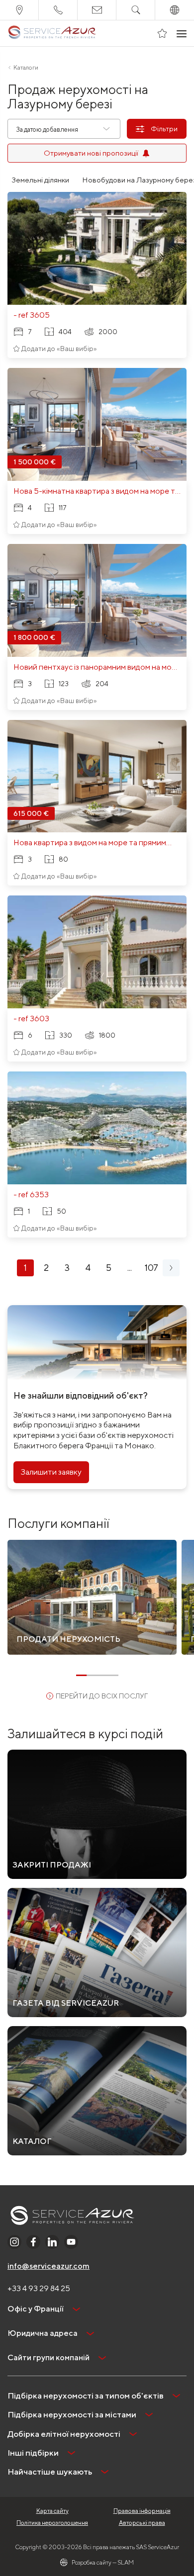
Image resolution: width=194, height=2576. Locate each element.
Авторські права (142, 2523)
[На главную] (52, 33)
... (130, 1268)
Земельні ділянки (40, 180)
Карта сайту (52, 2511)
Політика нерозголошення (52, 2523)
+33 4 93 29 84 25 (39, 2288)
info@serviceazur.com (48, 2266)
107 (151, 1268)
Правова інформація (142, 2511)
